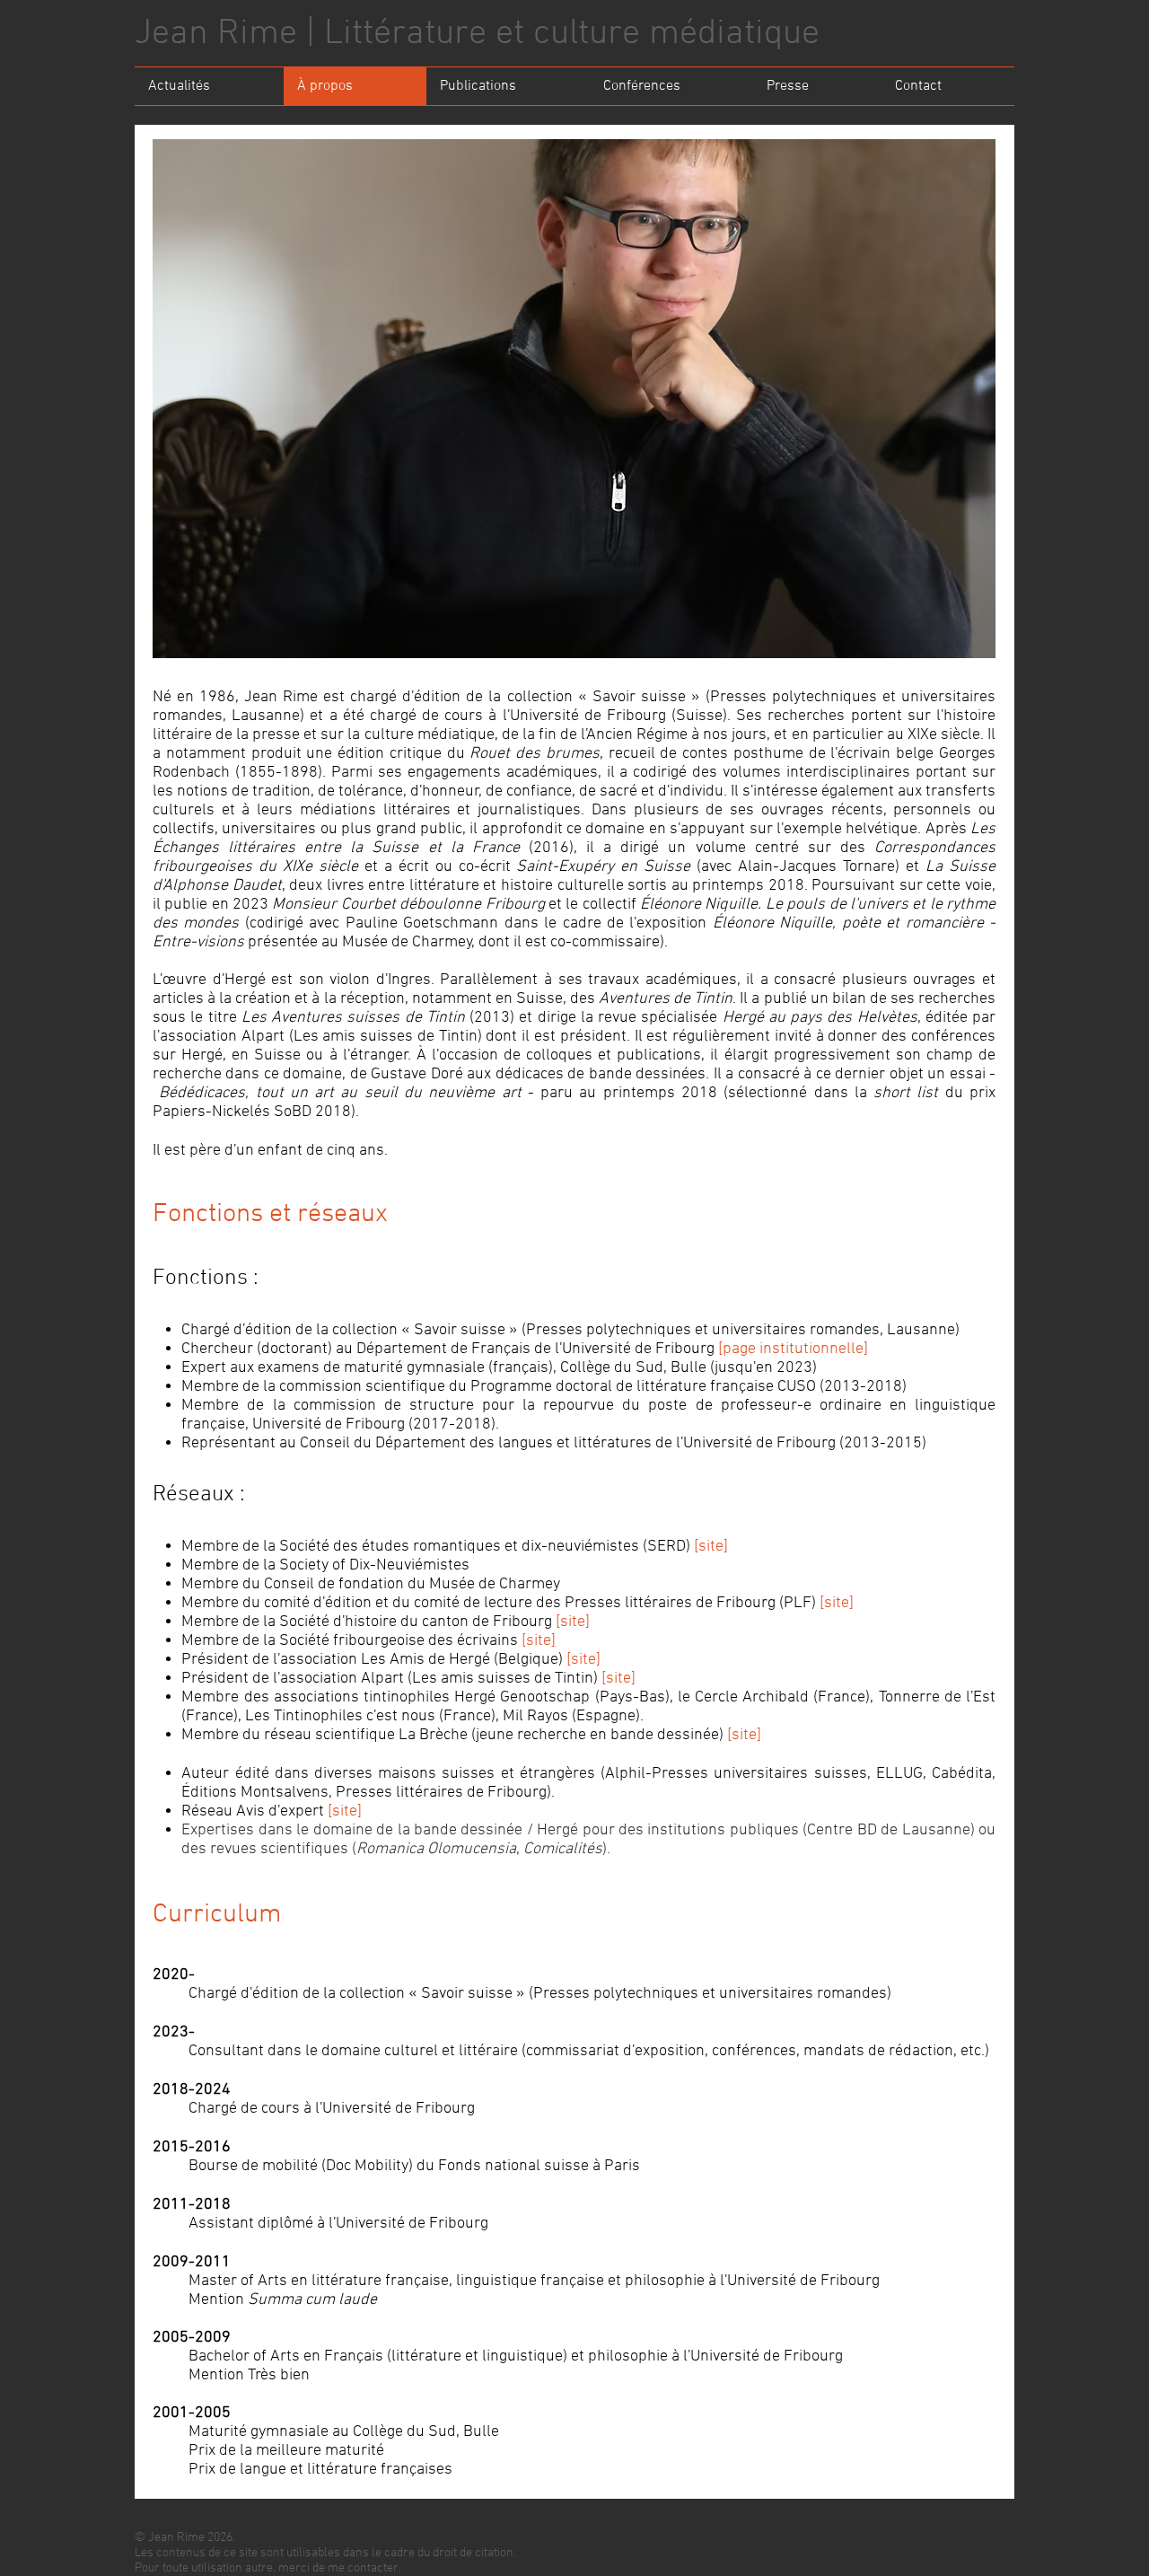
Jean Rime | (229, 34)
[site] (711, 1547)
